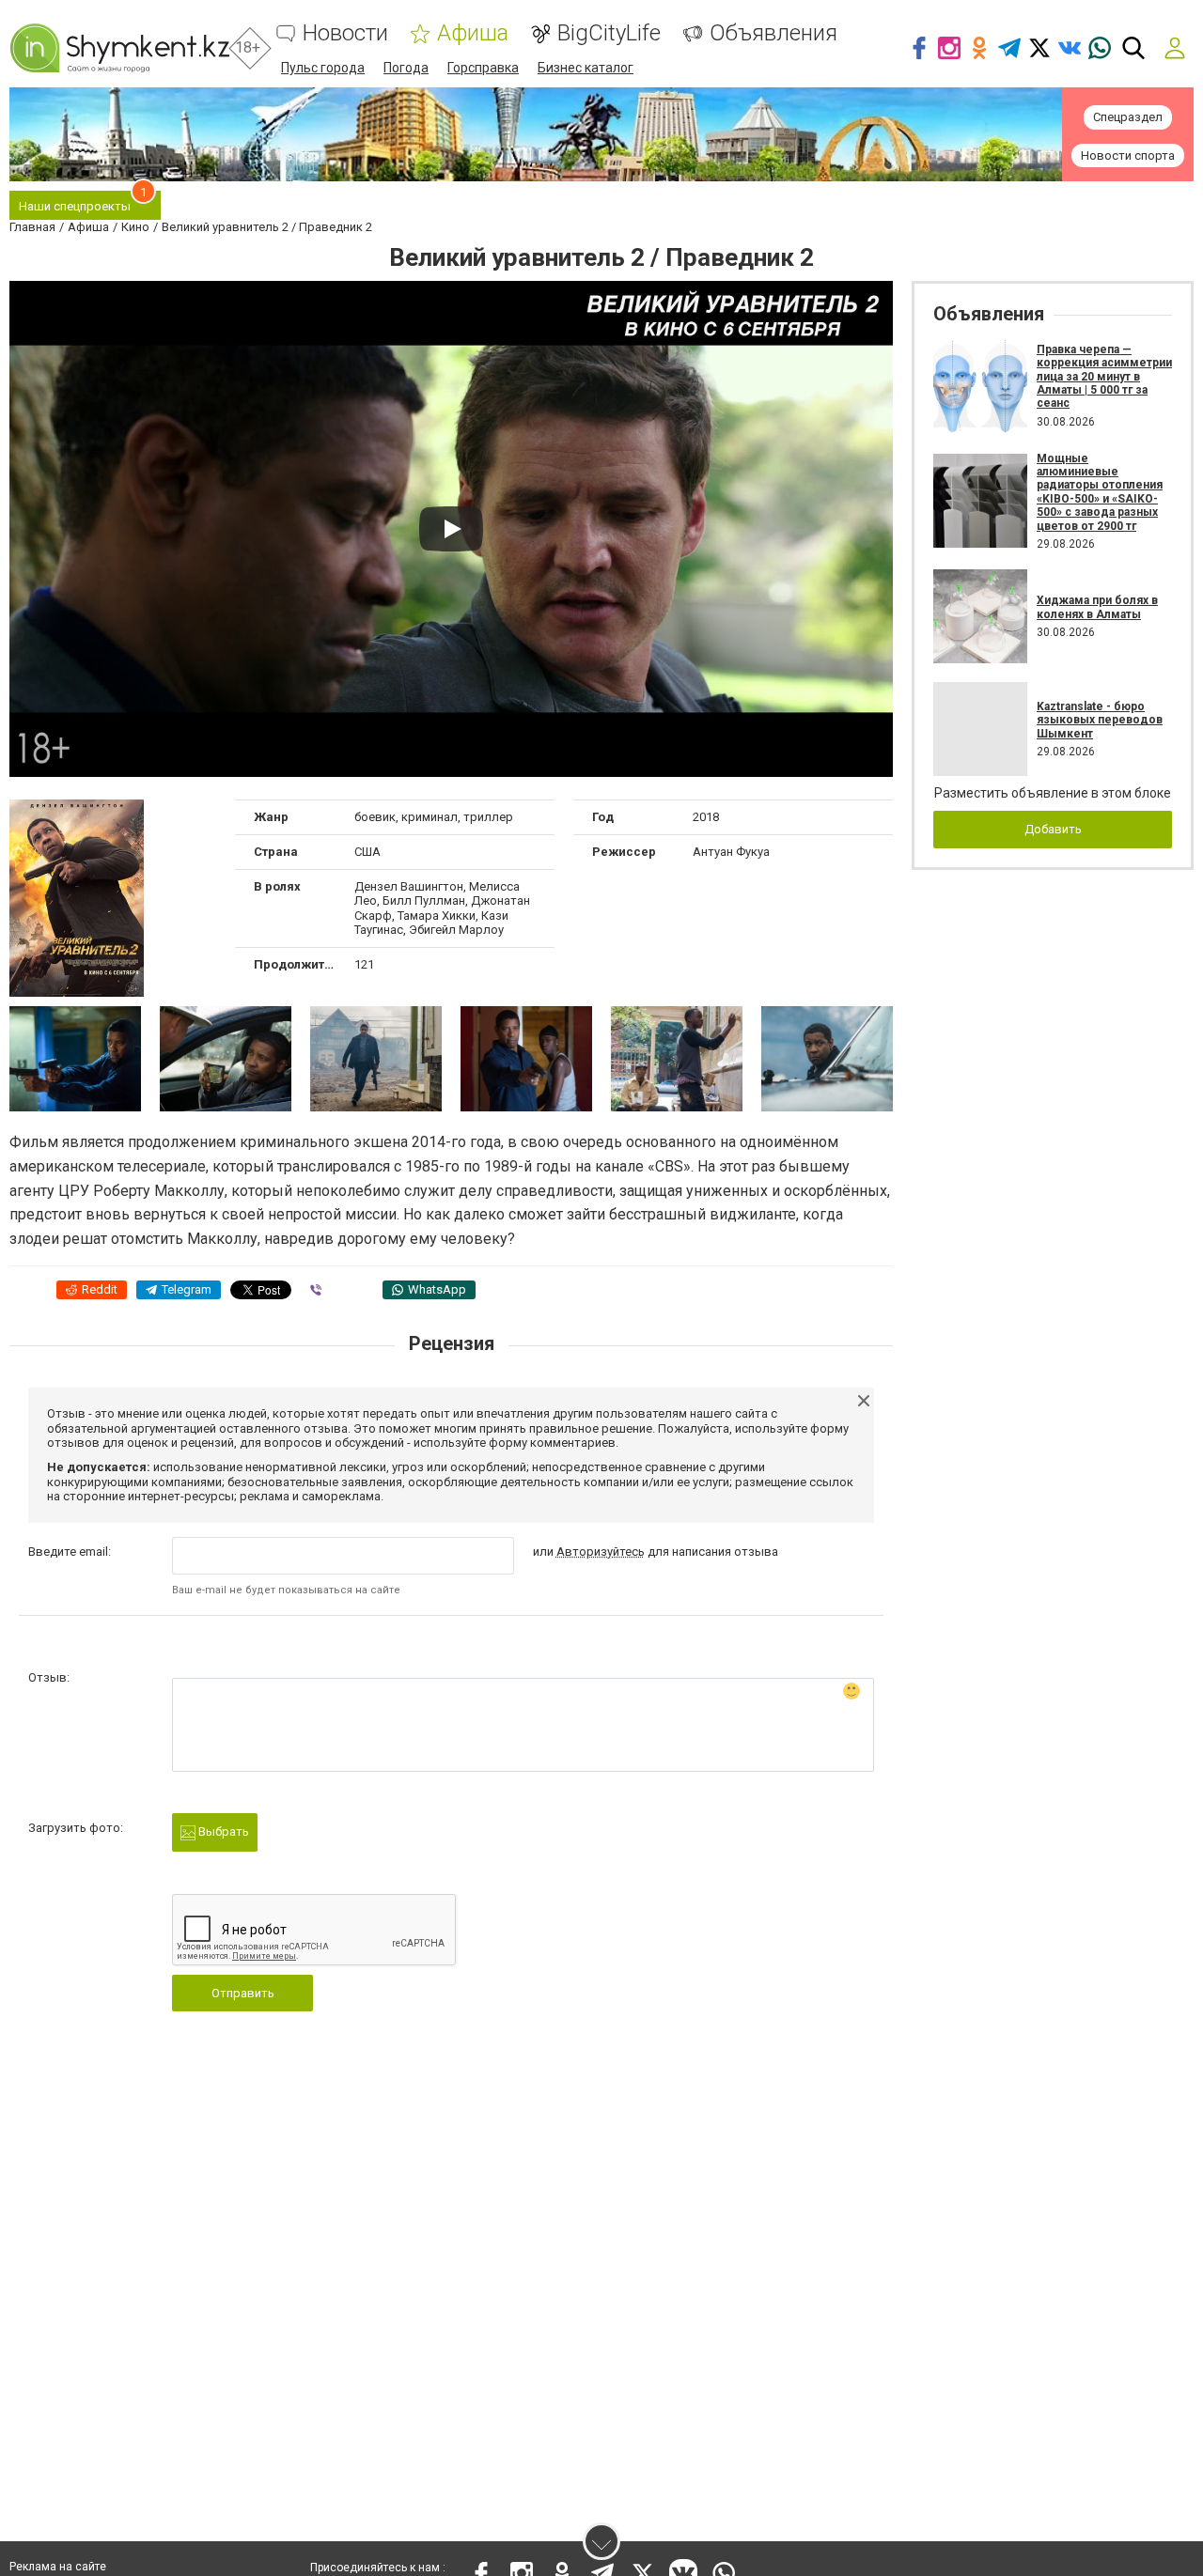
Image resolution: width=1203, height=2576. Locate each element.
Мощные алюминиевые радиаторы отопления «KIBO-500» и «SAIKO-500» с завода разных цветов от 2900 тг (1100, 492)
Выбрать (222, 1831)
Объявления (773, 33)
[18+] (119, 48)
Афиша (473, 33)
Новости (345, 33)
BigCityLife (609, 33)
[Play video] (451, 529)
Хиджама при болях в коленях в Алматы (1097, 607)
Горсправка (483, 68)
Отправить (243, 1993)
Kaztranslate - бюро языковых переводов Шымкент (1100, 720)
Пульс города (323, 68)
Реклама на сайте (58, 2567)
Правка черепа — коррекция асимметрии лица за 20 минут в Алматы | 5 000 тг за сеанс (1104, 377)
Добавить (1053, 829)
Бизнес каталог (586, 68)
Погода (406, 68)
